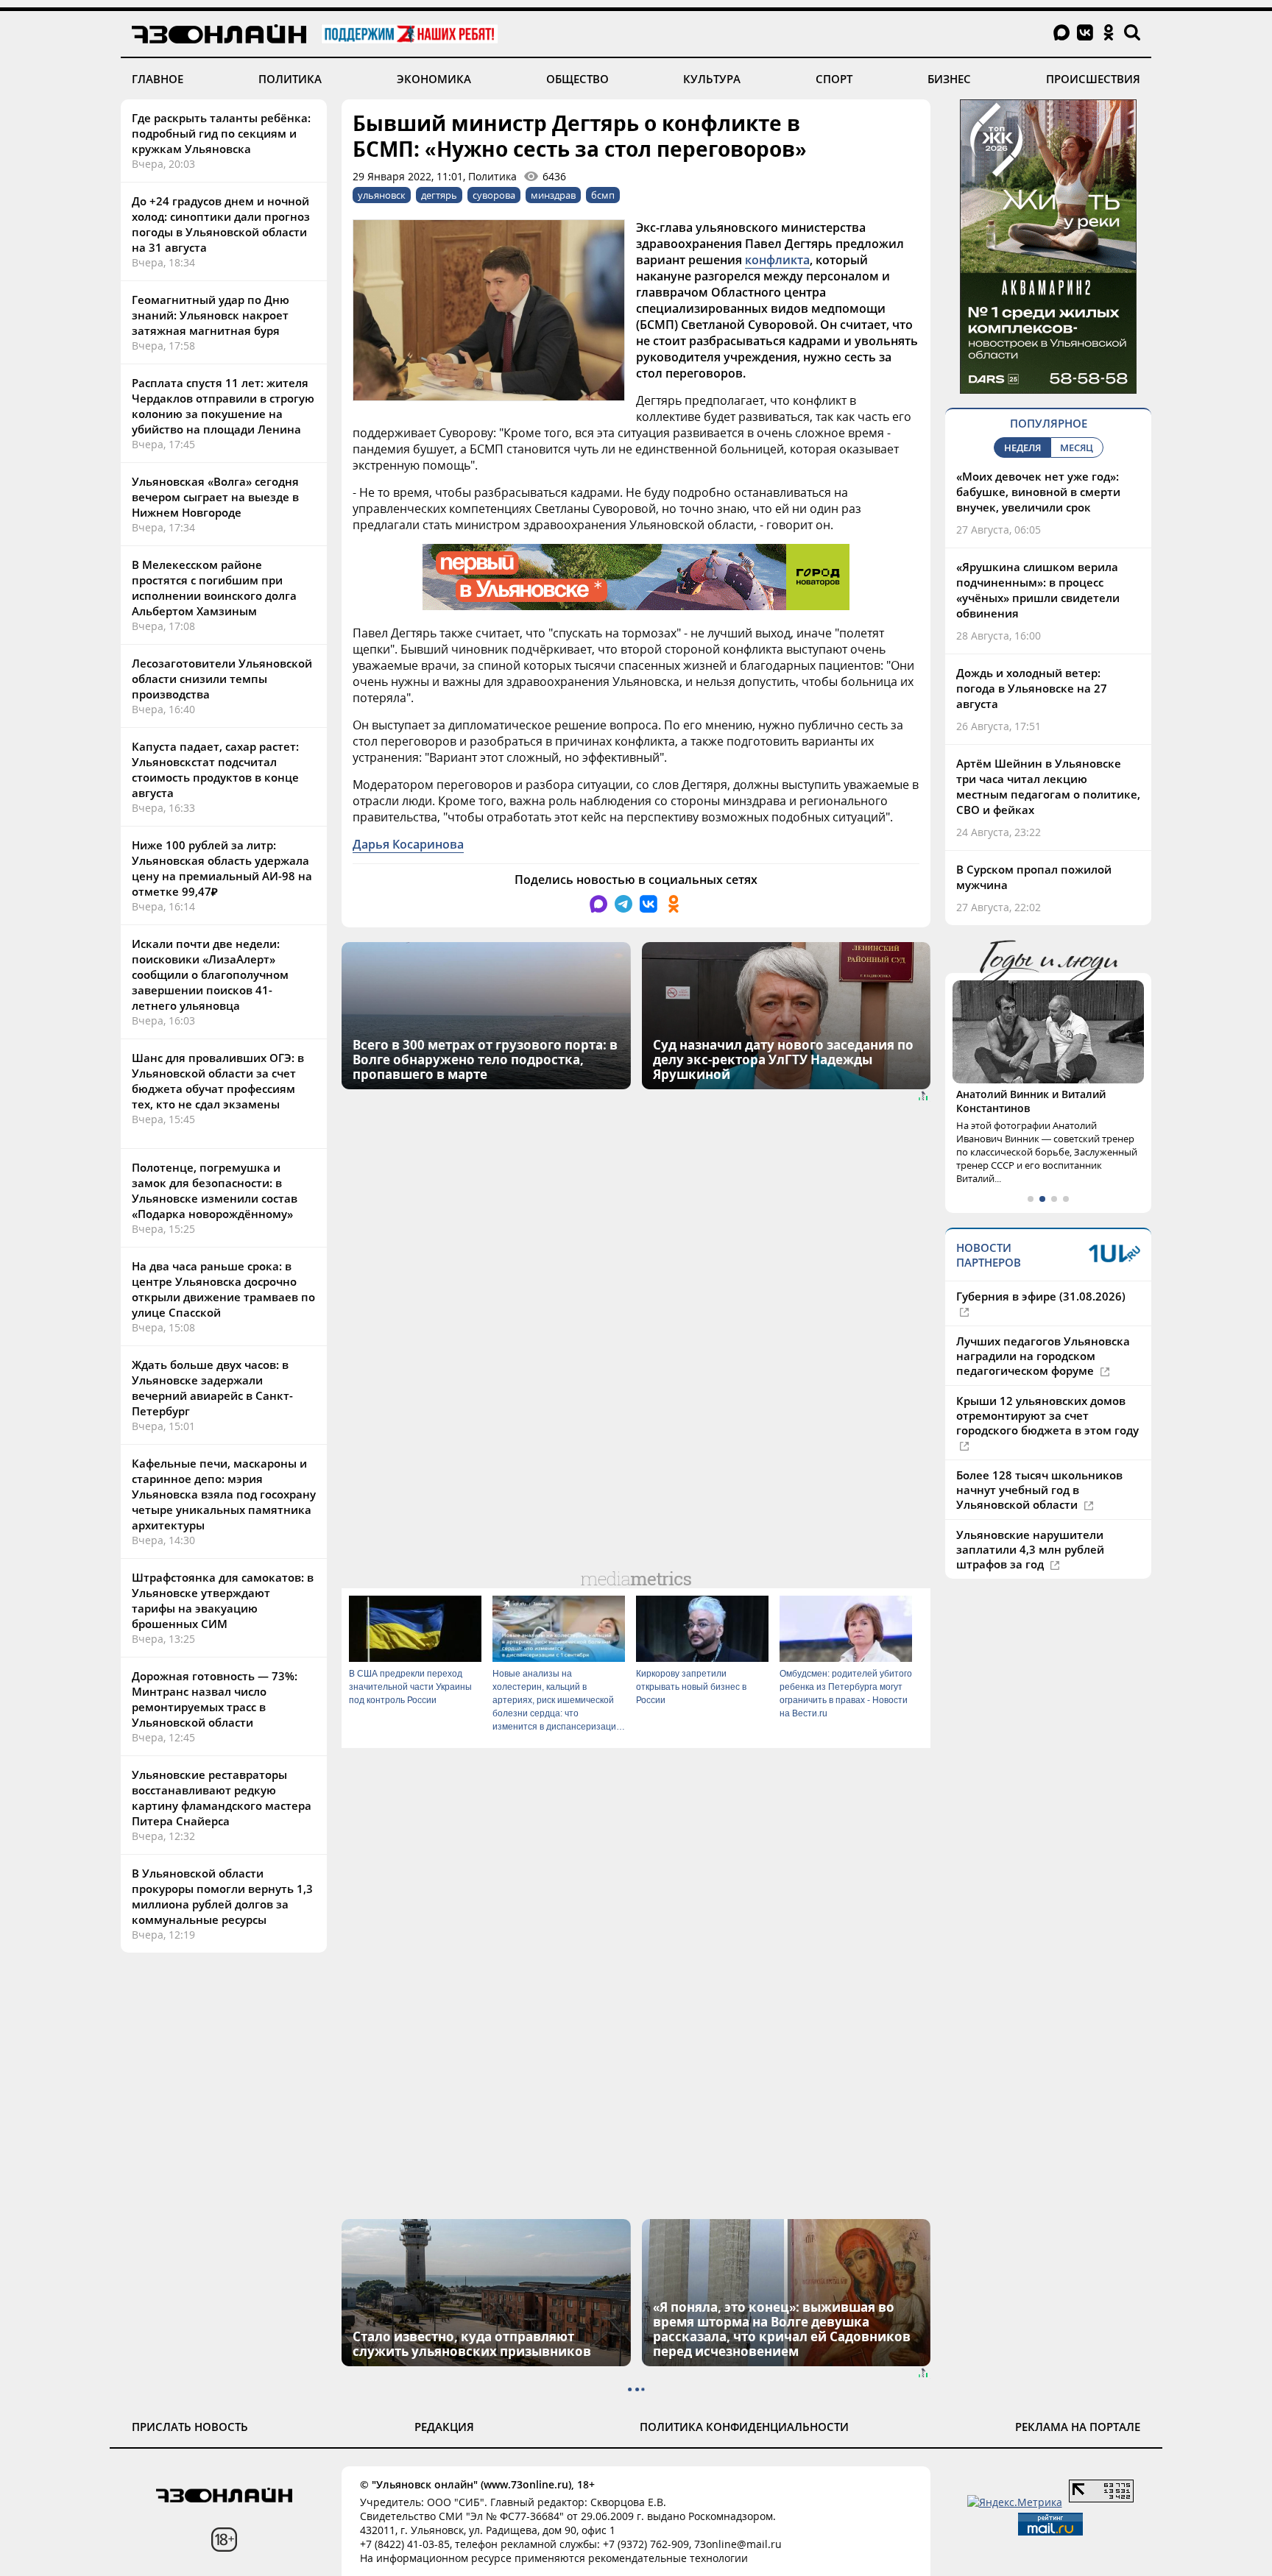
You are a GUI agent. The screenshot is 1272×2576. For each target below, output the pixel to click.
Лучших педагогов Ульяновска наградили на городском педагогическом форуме (1043, 1356)
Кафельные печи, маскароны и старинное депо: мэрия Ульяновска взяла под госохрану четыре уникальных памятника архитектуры (224, 1494)
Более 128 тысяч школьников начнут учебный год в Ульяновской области (1039, 1490)
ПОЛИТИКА (290, 79)
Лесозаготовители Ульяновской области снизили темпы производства (222, 679)
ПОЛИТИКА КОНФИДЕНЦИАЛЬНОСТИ (744, 2427)
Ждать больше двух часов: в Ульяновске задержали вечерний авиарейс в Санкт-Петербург (212, 1388)
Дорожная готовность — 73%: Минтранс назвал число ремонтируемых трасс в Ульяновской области (215, 1699)
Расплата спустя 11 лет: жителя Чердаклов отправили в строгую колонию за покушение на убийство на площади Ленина (223, 406)
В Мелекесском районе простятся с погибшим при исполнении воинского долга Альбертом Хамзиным (214, 588)
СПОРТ (834, 79)
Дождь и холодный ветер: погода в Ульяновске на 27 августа (1032, 688)
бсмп (603, 195)
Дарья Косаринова (408, 844)
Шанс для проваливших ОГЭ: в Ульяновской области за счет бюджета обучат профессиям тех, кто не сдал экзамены (218, 1081)
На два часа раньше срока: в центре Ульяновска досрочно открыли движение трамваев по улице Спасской (223, 1289)
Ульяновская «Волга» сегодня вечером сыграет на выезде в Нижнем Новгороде (215, 497)
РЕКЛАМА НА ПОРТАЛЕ (1078, 2427)
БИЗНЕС (949, 79)
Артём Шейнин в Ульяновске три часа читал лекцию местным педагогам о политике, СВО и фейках (1048, 786)
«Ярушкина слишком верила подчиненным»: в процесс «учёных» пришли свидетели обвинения (1038, 590)
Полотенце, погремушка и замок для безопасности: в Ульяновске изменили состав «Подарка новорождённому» (215, 1190)
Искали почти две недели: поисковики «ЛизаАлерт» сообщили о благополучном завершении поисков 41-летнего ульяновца (210, 974)
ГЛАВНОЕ (158, 79)
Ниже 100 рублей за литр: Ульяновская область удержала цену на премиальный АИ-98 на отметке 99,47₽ (222, 868)
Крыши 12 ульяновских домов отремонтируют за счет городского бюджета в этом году (1047, 1415)
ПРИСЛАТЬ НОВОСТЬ (190, 2427)
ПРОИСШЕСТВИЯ (1093, 79)
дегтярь (439, 195)
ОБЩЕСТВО (577, 79)
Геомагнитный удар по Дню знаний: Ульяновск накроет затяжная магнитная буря (211, 315)
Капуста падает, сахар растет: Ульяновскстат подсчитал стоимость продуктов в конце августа (215, 769)
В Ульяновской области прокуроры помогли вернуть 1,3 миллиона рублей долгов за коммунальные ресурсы (222, 1896)
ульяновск (382, 195)
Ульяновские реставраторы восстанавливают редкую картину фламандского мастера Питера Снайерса (222, 1798)
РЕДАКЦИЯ (444, 2427)
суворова (494, 195)
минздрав (553, 195)
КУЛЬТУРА (712, 79)
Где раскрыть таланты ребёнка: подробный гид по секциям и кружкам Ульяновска (221, 133)
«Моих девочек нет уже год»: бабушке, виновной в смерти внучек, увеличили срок (1038, 492)
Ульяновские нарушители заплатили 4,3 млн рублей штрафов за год (1030, 1549)
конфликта (777, 260)
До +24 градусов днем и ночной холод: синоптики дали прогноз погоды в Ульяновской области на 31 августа (221, 224)
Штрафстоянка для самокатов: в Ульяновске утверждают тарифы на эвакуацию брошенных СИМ (223, 1600)
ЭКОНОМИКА (434, 79)
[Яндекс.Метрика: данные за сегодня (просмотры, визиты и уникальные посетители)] (1015, 2502)
